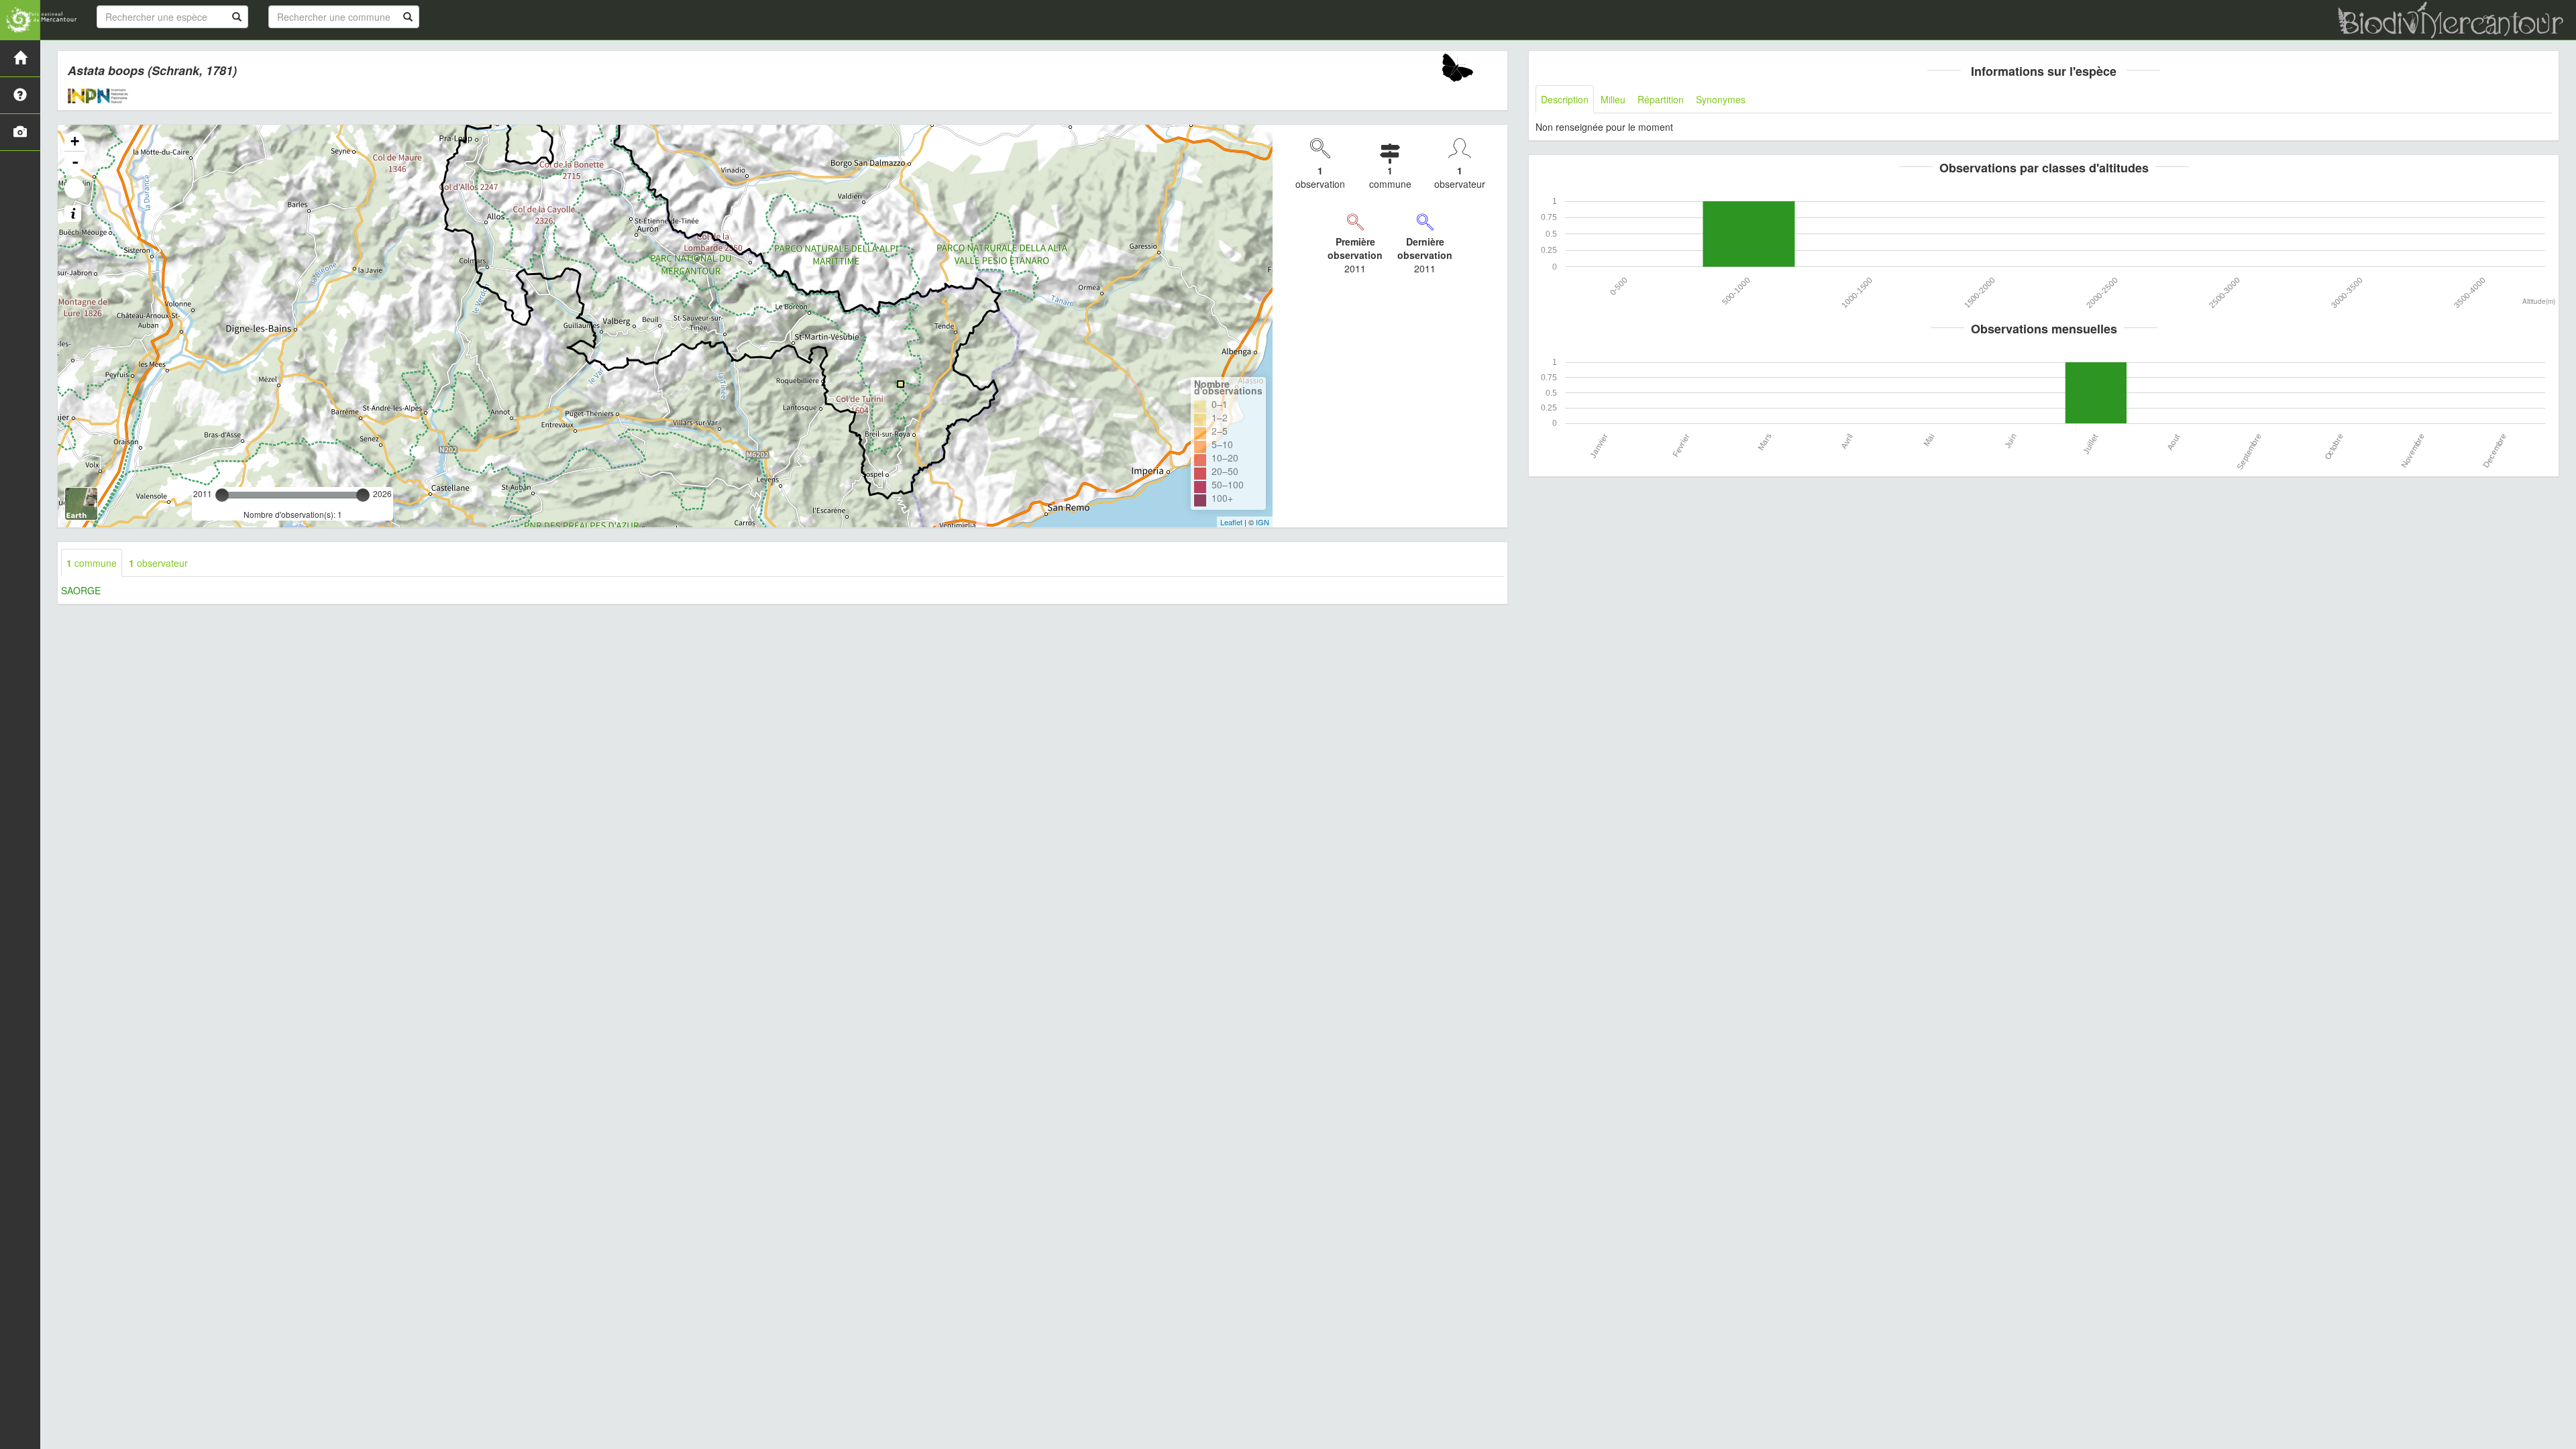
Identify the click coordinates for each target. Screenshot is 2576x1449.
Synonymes (1721, 99)
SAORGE (81, 590)
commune (92, 563)
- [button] (75, 162)
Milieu (1613, 99)
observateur (158, 563)
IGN (1263, 522)
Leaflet (1231, 522)
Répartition (1661, 99)
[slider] (222, 495)
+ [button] (75, 141)
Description (1565, 99)
